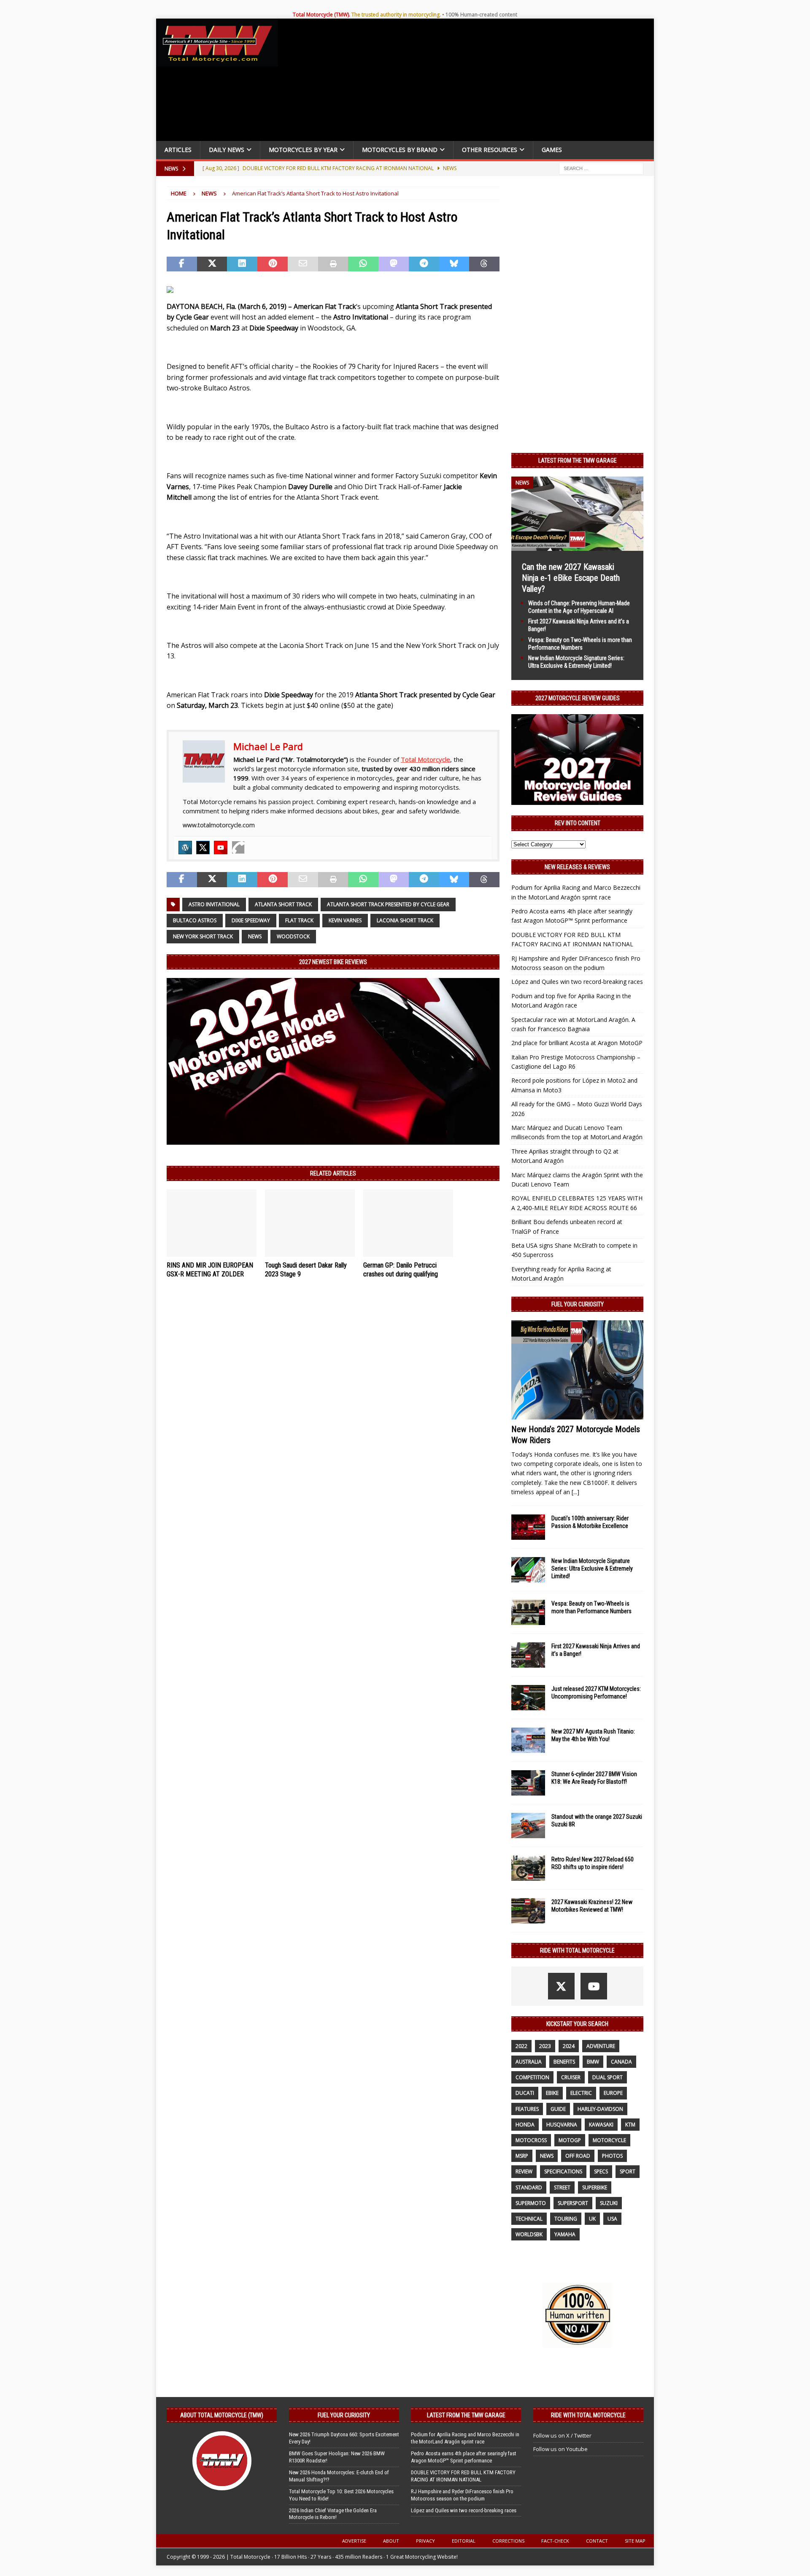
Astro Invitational (214, 904)
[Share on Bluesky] (454, 264)
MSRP (522, 2156)
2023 (545, 2046)
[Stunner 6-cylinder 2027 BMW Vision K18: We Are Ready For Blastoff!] (528, 1783)
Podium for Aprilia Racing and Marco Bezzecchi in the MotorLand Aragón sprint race (465, 2438)
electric (581, 2093)
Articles (178, 150)
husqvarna (562, 2125)
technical (529, 2219)
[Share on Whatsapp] (363, 264)
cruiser (571, 2077)
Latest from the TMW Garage (578, 460)
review (524, 2171)
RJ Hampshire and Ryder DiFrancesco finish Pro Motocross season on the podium (462, 2495)
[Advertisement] (469, 82)
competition (532, 2077)
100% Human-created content (481, 15)
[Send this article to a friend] (303, 264)
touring (566, 2219)
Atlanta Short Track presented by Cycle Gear (388, 904)
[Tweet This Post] (212, 264)
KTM (630, 2125)
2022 (521, 2046)
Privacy (425, 2541)
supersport (573, 2203)
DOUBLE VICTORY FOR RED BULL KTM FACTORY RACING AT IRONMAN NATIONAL (463, 2476)
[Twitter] (203, 848)
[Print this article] (333, 264)
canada (621, 2062)
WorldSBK (529, 2234)
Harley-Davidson (600, 2109)
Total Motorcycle (425, 759)
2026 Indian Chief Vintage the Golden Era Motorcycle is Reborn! (333, 2514)
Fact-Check (555, 2541)
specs (601, 2171)
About (391, 2541)
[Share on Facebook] (182, 264)
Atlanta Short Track (283, 904)
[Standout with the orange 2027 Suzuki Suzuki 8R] (528, 1826)
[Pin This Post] (273, 264)
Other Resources (490, 150)
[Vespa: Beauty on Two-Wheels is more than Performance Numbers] (528, 1612)
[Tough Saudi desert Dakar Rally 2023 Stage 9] (310, 1223)
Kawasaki (601, 2125)
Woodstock (293, 936)
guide (558, 2109)
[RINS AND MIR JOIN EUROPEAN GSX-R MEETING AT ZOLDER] (212, 1223)
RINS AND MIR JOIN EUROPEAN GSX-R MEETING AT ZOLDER (210, 1270)
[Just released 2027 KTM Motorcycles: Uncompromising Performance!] (528, 1698)
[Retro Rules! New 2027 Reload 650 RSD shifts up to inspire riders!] (528, 1868)
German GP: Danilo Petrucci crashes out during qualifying (401, 1270)
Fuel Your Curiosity (578, 1304)
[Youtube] (221, 848)
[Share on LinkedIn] (242, 264)
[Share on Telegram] (424, 264)
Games (552, 150)
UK (592, 2219)
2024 (569, 2046)
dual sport (607, 2077)
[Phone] (238, 848)
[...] (575, 1492)
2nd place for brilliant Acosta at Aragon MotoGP (577, 1043)
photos (612, 2156)
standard (529, 2187)
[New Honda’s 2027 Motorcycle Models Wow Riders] (577, 1370)
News (255, 936)
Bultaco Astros (195, 920)
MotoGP (570, 2140)
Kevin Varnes (345, 920)
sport (628, 2171)
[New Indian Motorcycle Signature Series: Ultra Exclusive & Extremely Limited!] (528, 1570)
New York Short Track (203, 936)
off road (578, 2156)
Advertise (354, 2541)
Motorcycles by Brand (400, 150)
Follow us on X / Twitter (562, 2435)
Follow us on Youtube (560, 2449)
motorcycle (609, 2140)
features (527, 2109)
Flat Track (299, 920)
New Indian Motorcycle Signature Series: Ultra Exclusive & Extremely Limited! (592, 1568)
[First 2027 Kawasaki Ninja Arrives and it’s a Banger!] (528, 1655)
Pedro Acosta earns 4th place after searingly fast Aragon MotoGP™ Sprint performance (464, 2457)
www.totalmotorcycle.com (219, 825)
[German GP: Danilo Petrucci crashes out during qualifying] (408, 1223)
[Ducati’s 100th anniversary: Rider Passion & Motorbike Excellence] (528, 1527)
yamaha (565, 2234)
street (562, 2187)
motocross (531, 2140)
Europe (613, 2093)
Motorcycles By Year (303, 150)
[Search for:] (601, 168)
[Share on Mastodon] (394, 264)
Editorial (464, 2541)
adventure (601, 2046)
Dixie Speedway (251, 920)
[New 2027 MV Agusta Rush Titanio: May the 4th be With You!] (528, 1740)
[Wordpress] (185, 848)
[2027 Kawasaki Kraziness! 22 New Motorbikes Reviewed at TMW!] (528, 1911)
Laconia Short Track (405, 920)
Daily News (227, 150)
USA (612, 2219)
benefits (564, 2062)
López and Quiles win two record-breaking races (577, 982)
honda (525, 2125)
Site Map (635, 2541)
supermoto (531, 2203)
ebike (552, 2093)
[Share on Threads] (484, 264)
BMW (593, 2062)
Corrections (508, 2541)
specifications (563, 2171)
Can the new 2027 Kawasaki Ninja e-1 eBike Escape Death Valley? (571, 578)
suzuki (609, 2203)
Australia (529, 2062)
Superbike (595, 2187)
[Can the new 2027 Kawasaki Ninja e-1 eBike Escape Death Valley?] (577, 546)
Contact (597, 2541)
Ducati (525, 2093)
